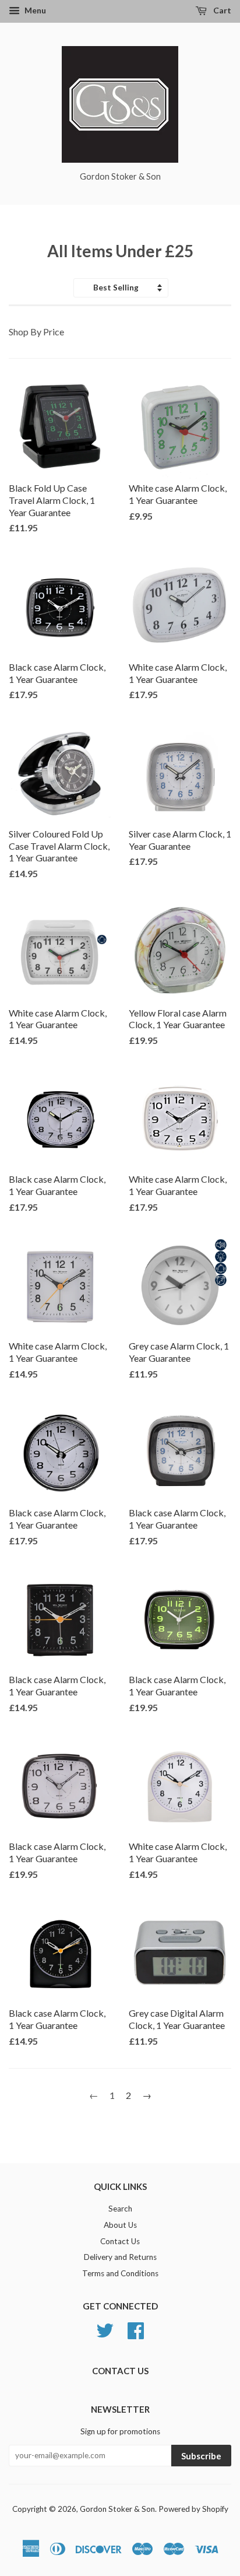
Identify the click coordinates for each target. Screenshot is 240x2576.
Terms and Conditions (120, 2273)
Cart (221, 10)
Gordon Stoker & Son (117, 2509)
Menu (34, 10)
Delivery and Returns (120, 2257)
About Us (120, 2225)
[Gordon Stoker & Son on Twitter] (105, 2329)
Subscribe (201, 2456)
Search (120, 2209)
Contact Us (120, 2241)
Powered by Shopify (193, 2509)
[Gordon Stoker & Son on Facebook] (136, 2329)
